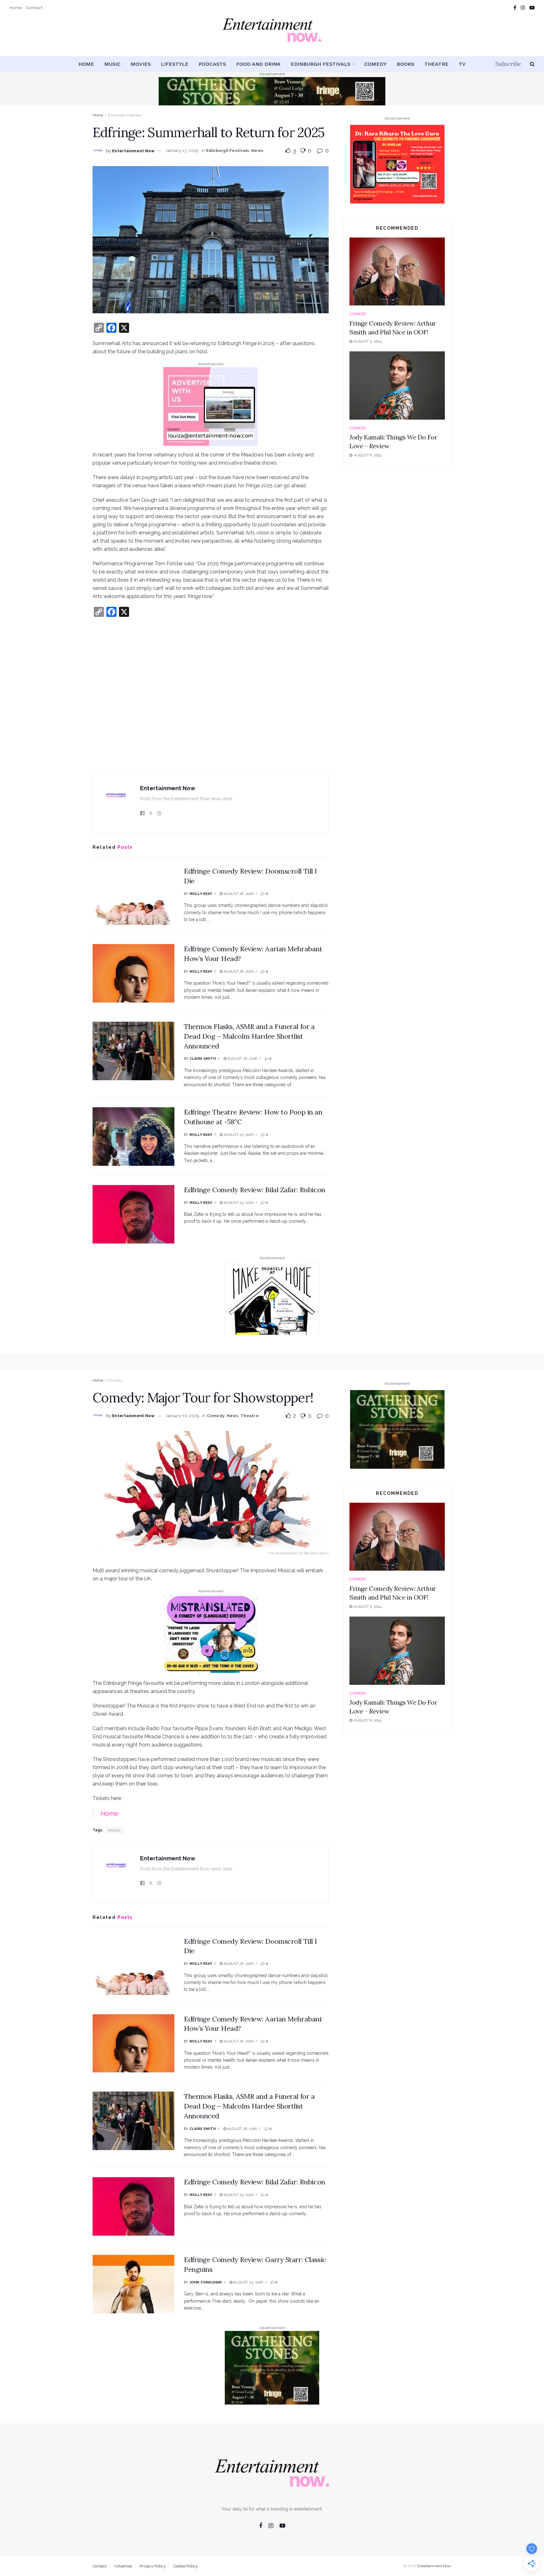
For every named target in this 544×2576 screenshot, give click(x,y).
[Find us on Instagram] (523, 8)
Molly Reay (201, 894)
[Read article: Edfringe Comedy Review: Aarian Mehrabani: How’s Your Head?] (133, 973)
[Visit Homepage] (272, 36)
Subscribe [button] (508, 64)
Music (112, 64)
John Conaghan (206, 2282)
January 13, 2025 (182, 151)
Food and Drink (258, 64)
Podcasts (212, 64)
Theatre (436, 64)
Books (405, 64)
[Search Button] (532, 64)
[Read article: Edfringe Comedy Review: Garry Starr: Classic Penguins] (133, 2284)
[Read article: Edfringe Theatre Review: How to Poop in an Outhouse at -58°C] (133, 1137)
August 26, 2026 (238, 894)
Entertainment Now (133, 151)
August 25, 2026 (238, 1135)
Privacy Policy (153, 2566)
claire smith (203, 1059)
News (257, 151)
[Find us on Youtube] (532, 8)
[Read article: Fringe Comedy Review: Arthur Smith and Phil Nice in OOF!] (397, 272)
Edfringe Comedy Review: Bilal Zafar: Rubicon (255, 1190)
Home (16, 8)
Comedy (375, 64)
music (114, 1830)
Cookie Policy (185, 2566)
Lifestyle (175, 64)
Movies (141, 64)
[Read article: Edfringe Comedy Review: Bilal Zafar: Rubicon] (133, 1214)
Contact (34, 8)
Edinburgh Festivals (320, 64)
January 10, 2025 (182, 1416)
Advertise (123, 2566)
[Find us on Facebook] (515, 8)
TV (462, 64)
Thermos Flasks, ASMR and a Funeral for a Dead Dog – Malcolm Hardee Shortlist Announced (249, 1036)
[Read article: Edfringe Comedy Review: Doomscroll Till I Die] (133, 896)
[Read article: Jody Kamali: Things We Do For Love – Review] (397, 386)
